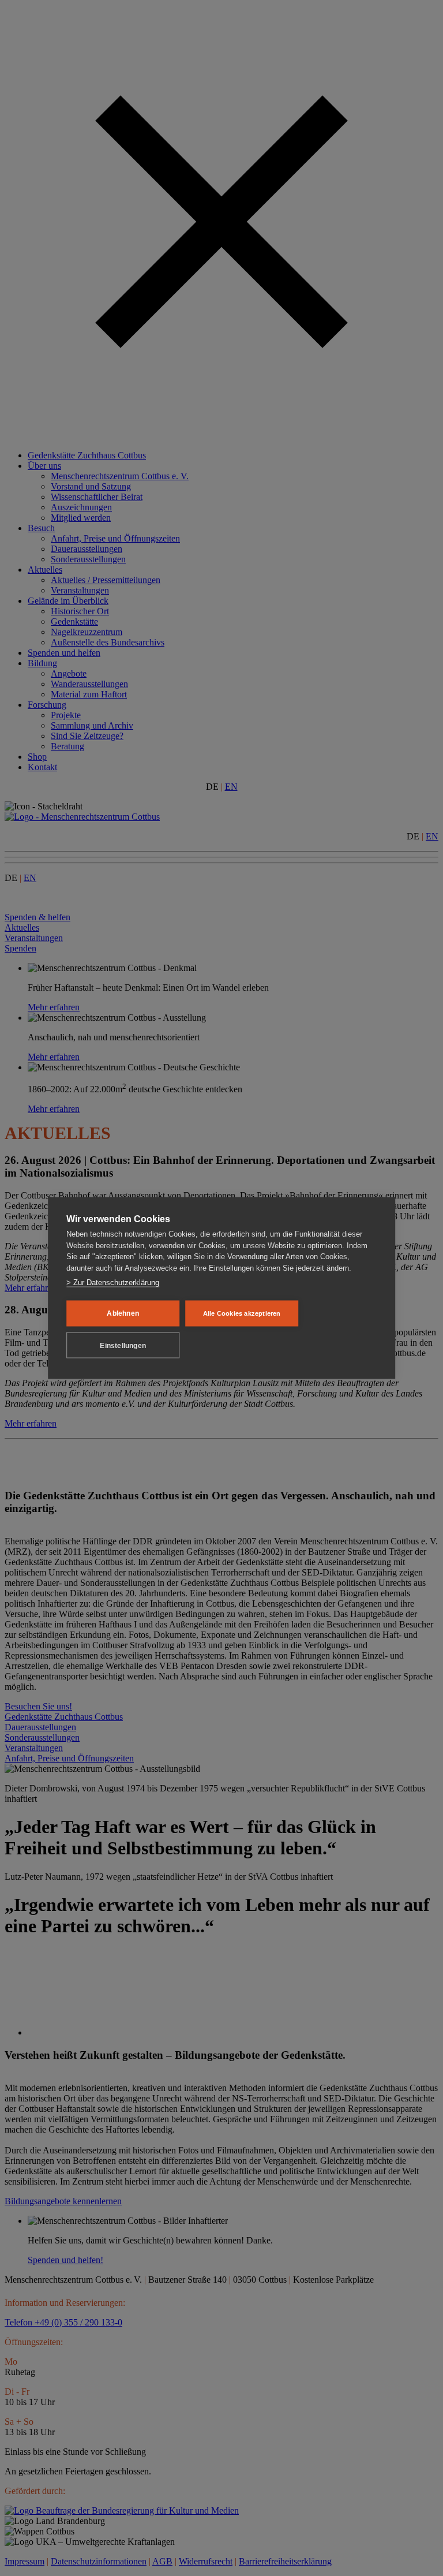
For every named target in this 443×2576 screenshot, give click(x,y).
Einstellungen (123, 1345)
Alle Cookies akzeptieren (242, 1313)
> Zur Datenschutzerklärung (113, 1283)
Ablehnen (123, 1313)
